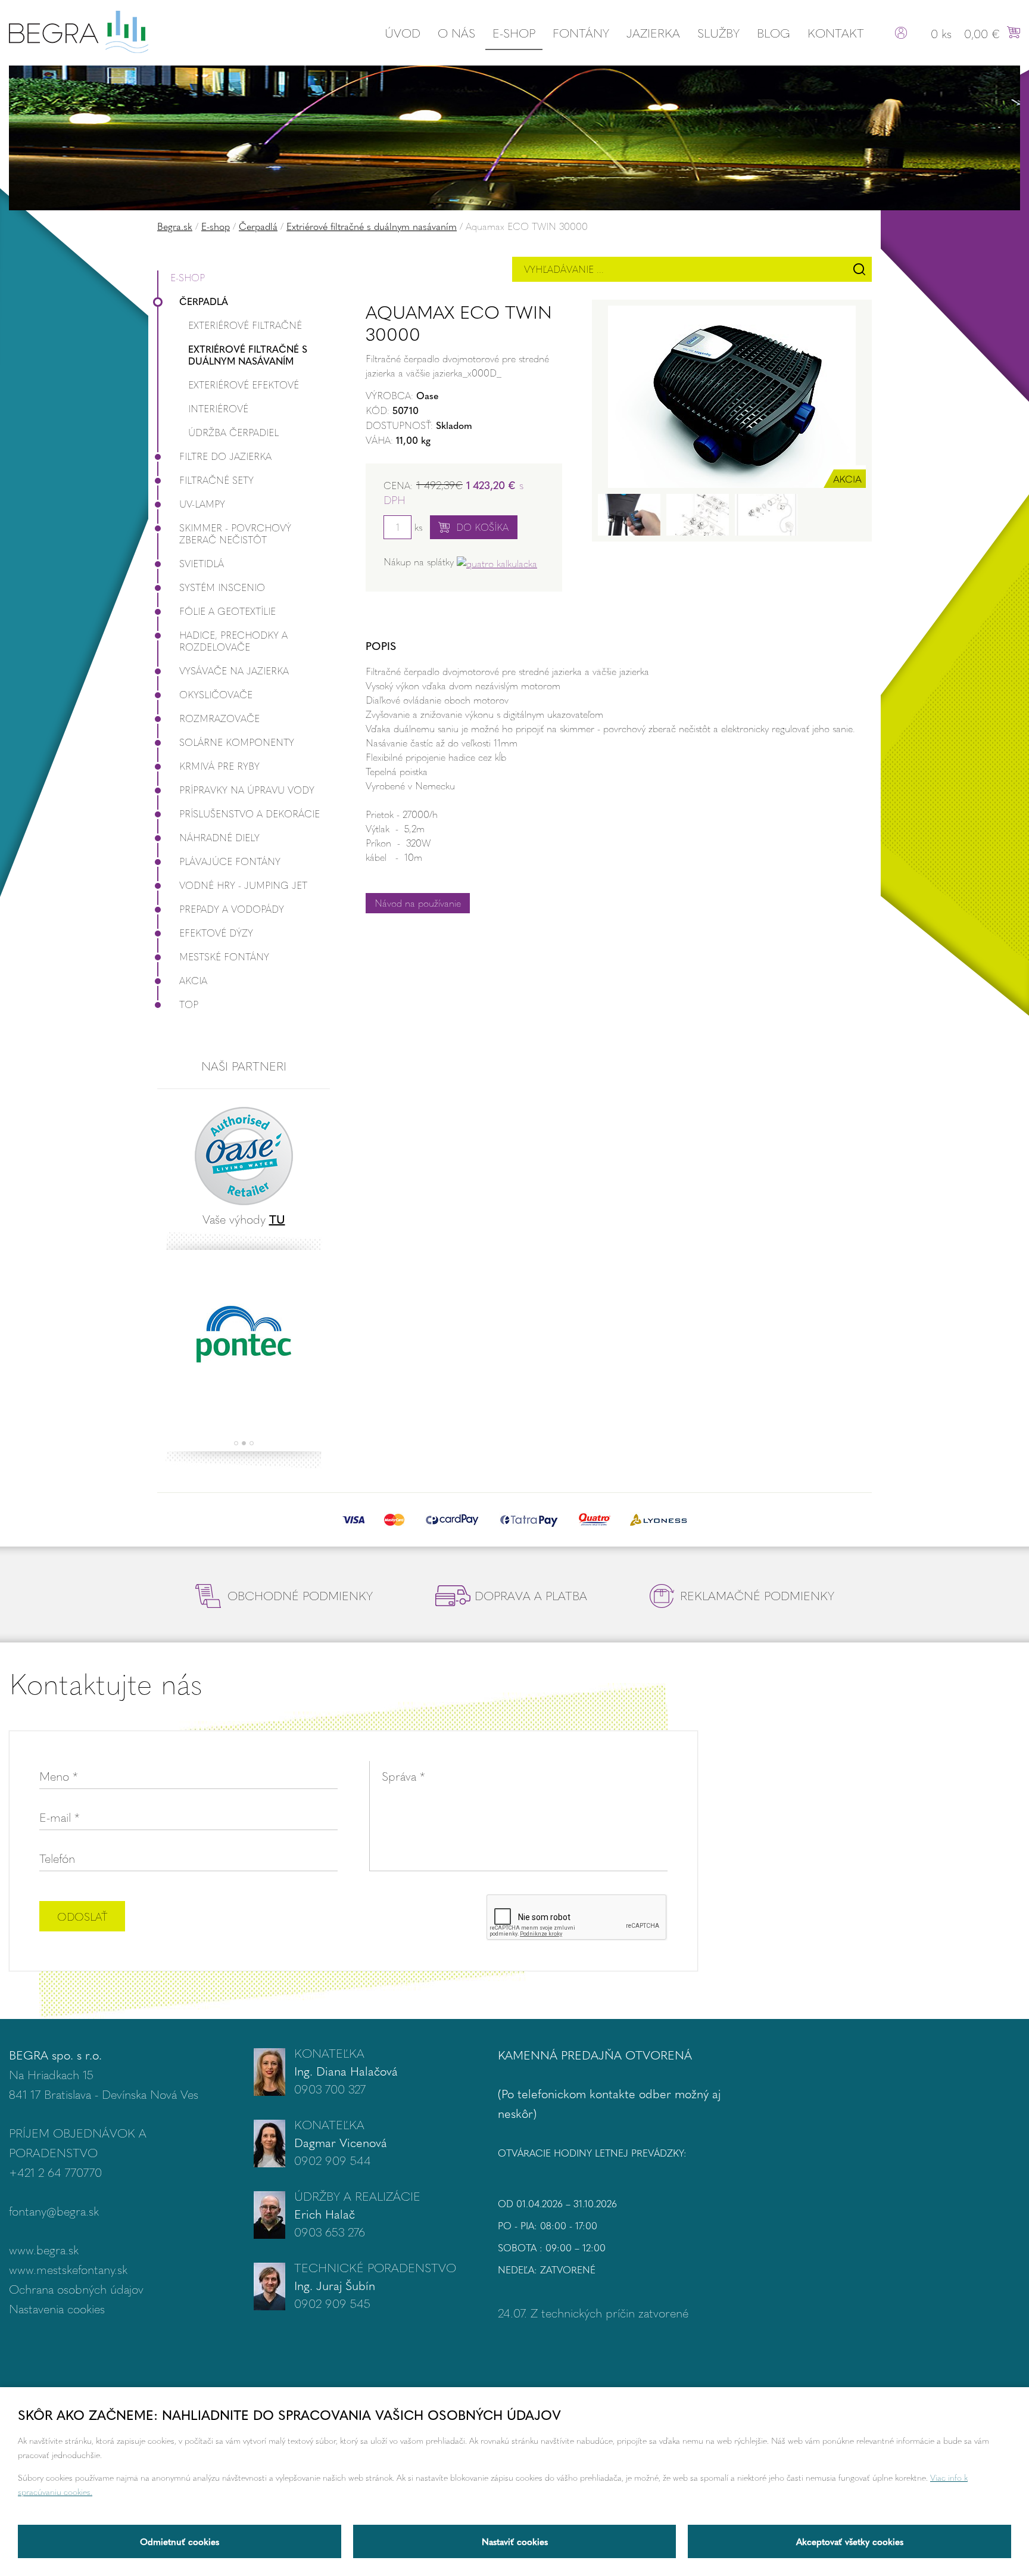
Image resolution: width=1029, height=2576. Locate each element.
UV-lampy (202, 504)
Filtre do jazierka (225, 456)
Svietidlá (202, 563)
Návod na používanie (418, 903)
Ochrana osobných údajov (76, 2289)
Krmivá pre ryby (219, 766)
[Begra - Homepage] (79, 30)
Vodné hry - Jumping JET (243, 885)
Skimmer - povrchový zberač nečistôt (235, 533)
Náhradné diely (219, 837)
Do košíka (482, 527)
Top (189, 1004)
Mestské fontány (224, 956)
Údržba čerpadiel (233, 432)
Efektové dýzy (216, 933)
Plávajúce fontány (230, 861)
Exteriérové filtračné (245, 325)
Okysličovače (216, 694)
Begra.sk (175, 226)
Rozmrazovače (219, 718)
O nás (456, 32)
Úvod (403, 32)
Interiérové (218, 408)
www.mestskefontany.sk (68, 2269)
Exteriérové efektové (244, 385)
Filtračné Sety (216, 480)
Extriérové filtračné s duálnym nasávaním (372, 226)
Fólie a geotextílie (227, 611)
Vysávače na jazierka (234, 671)
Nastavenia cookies (57, 2308)
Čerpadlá (258, 226)
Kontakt (836, 32)
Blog (774, 32)
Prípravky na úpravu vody (247, 790)
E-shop (514, 32)
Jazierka (653, 32)
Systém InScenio (222, 587)
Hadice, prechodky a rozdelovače (233, 641)
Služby (718, 32)
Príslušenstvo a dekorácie (250, 813)
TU (277, 1219)
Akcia (193, 980)
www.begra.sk (44, 2249)
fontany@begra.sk (54, 2211)
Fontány (581, 32)
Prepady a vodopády (232, 909)
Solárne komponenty (237, 742)
